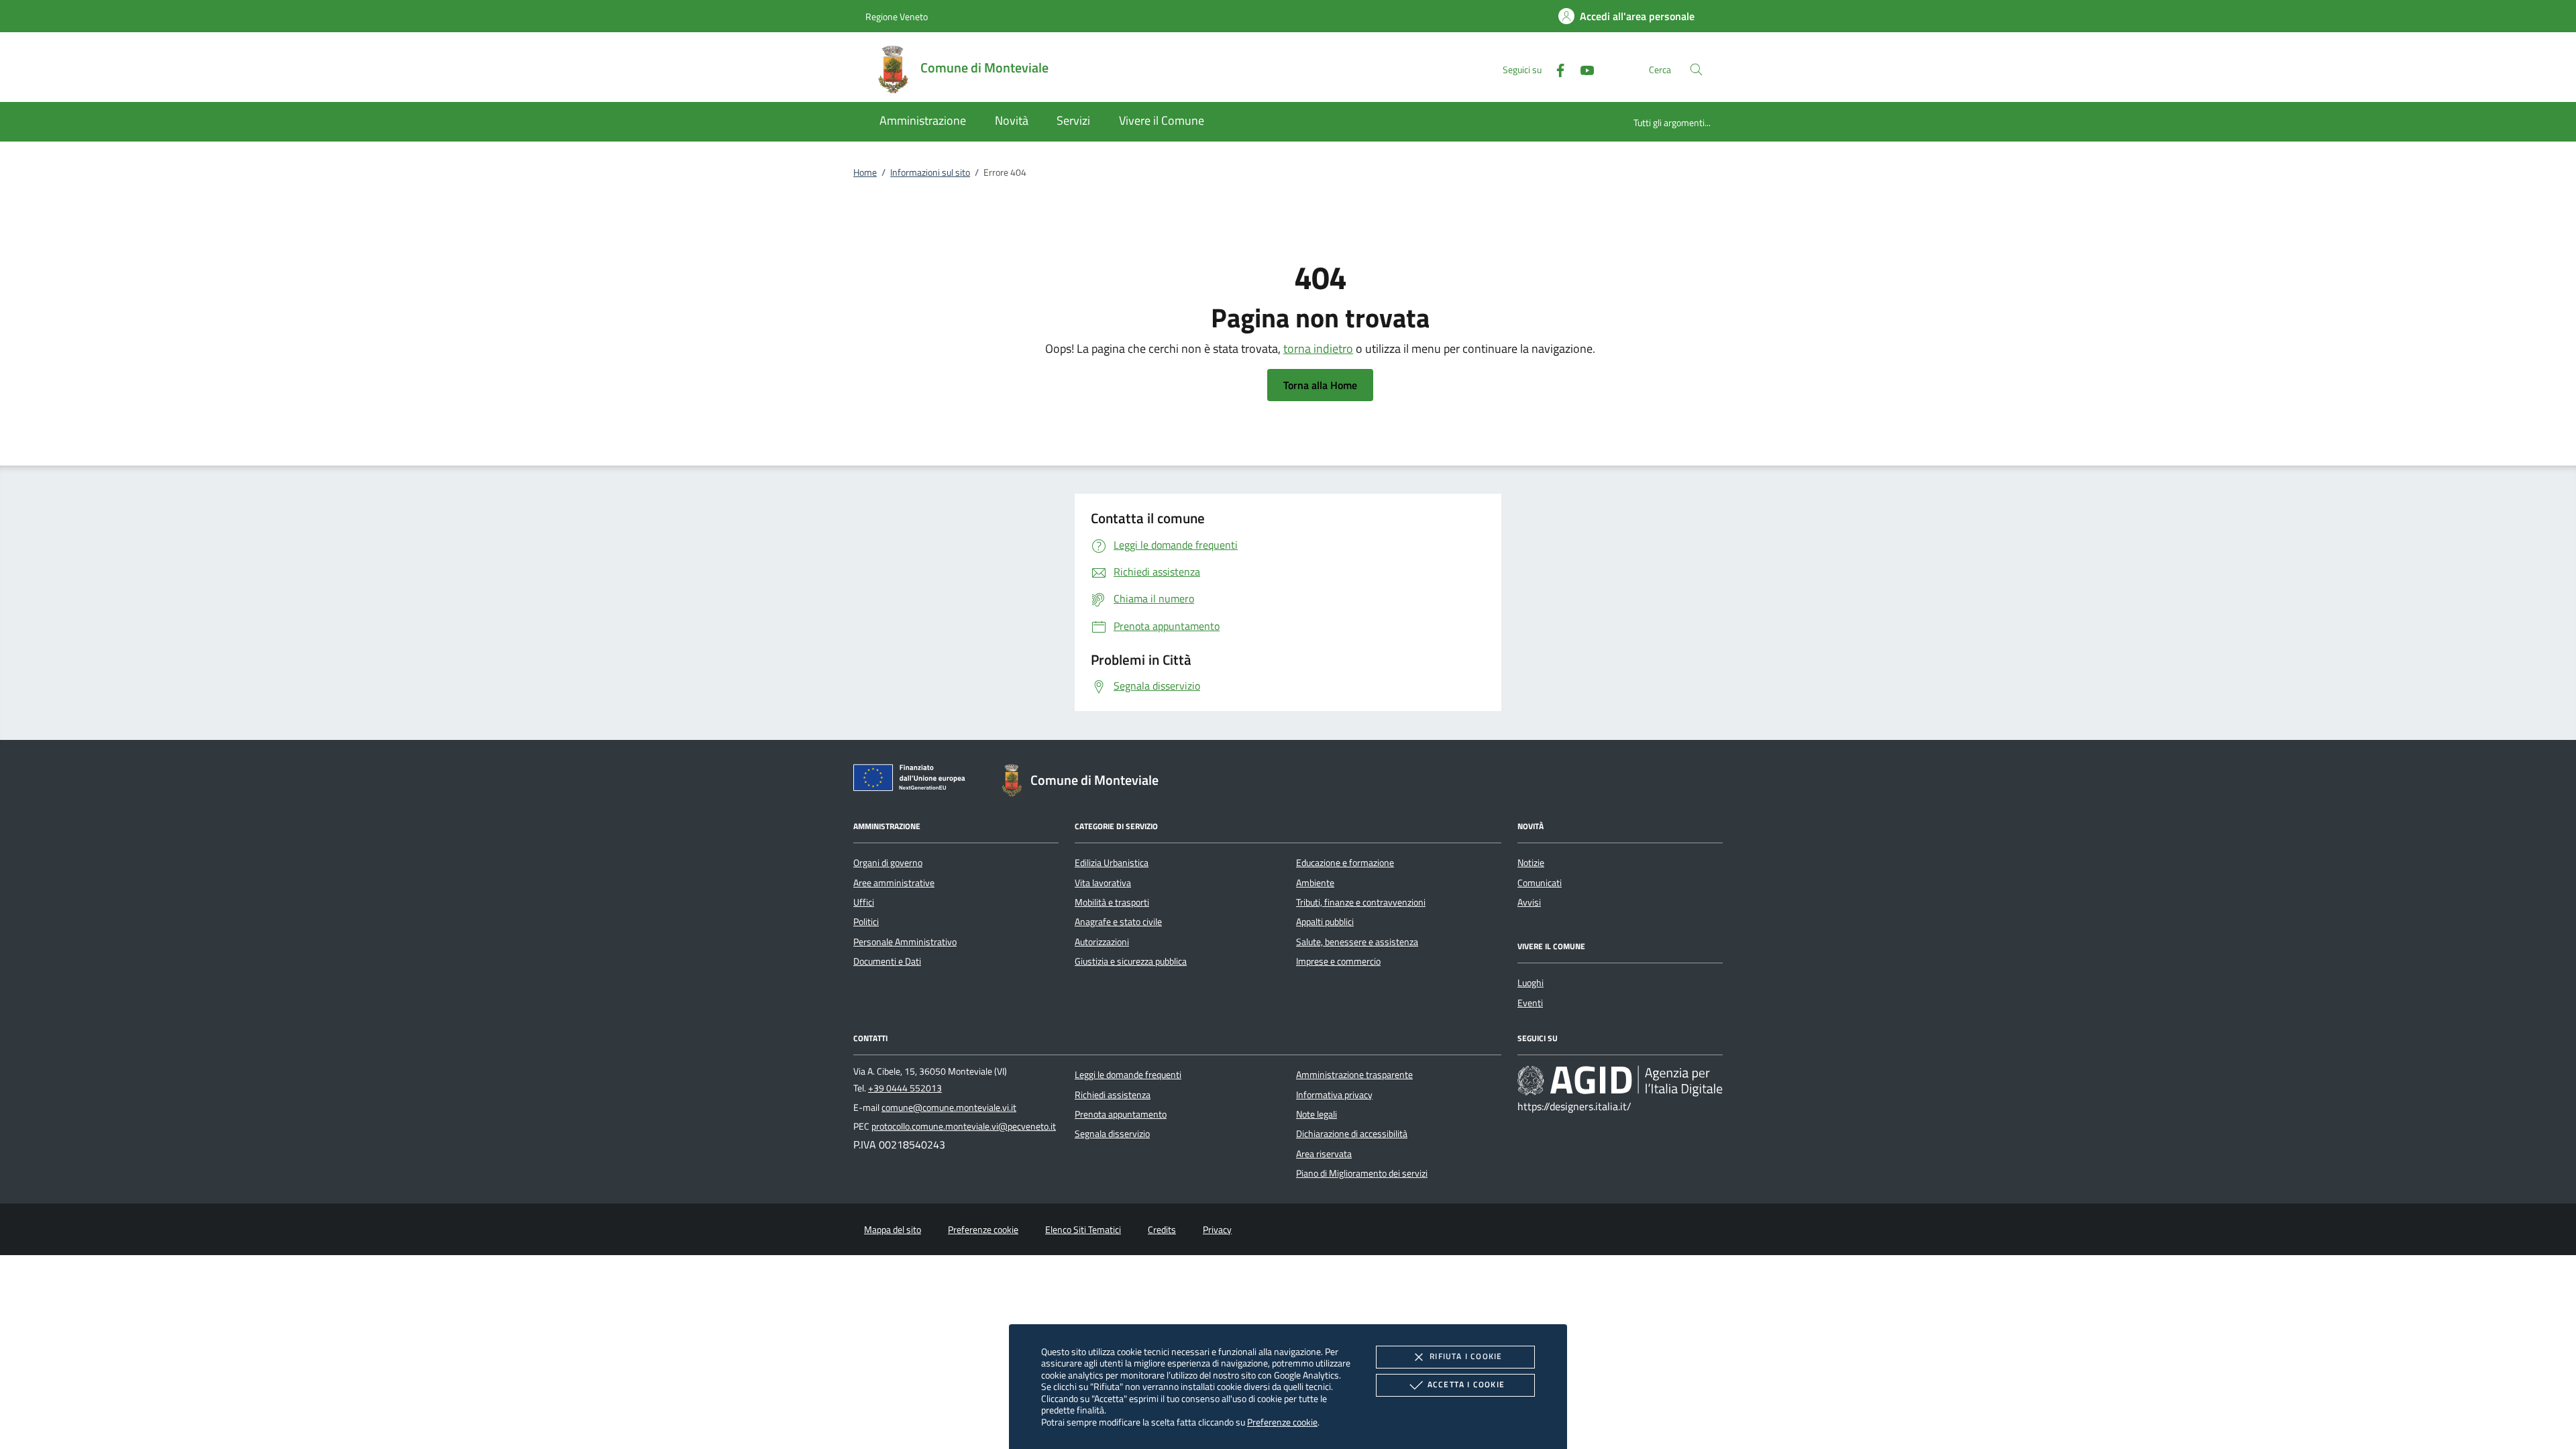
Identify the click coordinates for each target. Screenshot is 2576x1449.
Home (865, 172)
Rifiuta (1466, 1356)
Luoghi (1531, 983)
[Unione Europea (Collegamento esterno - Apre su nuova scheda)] (913, 780)
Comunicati (1540, 883)
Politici (866, 922)
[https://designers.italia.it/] (1620, 1081)
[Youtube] (1582, 69)
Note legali (1317, 1114)
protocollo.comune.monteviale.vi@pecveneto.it (964, 1126)
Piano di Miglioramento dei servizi (1362, 1173)
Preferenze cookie (1282, 1422)
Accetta (1466, 1384)
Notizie (1531, 863)
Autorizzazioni (1102, 942)
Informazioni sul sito (930, 172)
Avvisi (1529, 902)
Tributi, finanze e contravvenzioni (1361, 902)
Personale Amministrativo (905, 942)
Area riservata (1324, 1154)
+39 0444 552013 (905, 1088)
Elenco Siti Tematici (1083, 1230)
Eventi (1530, 1003)
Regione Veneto (897, 16)
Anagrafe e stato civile (1118, 922)
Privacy (1217, 1230)
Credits (1162, 1230)
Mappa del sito (893, 1230)
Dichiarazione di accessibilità (1352, 1134)
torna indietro (1318, 348)
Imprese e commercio (1338, 961)
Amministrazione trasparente (1354, 1075)
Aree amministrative (894, 883)
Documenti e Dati (887, 961)
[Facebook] (1555, 69)
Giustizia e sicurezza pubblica (1131, 961)
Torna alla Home (1320, 385)
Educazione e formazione (1345, 863)
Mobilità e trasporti (1112, 902)
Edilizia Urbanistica (1112, 863)
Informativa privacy (1334, 1095)
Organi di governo (888, 863)
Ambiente (1315, 883)
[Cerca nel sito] (1696, 69)
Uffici (864, 902)
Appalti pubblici (1325, 922)
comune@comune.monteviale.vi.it (949, 1108)
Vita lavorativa (1103, 883)
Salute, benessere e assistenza (1357, 942)
